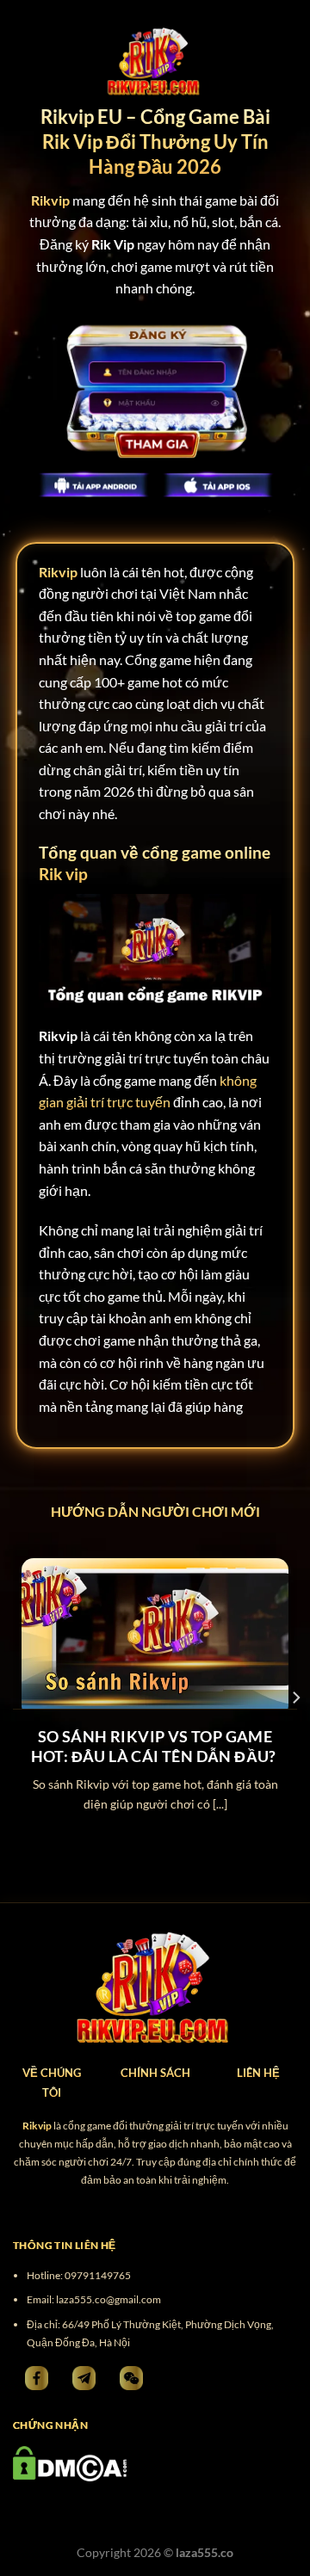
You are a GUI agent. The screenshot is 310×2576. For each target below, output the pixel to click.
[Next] (295, 1698)
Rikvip (58, 572)
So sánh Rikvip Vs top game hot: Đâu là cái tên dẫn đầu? (155, 1746)
